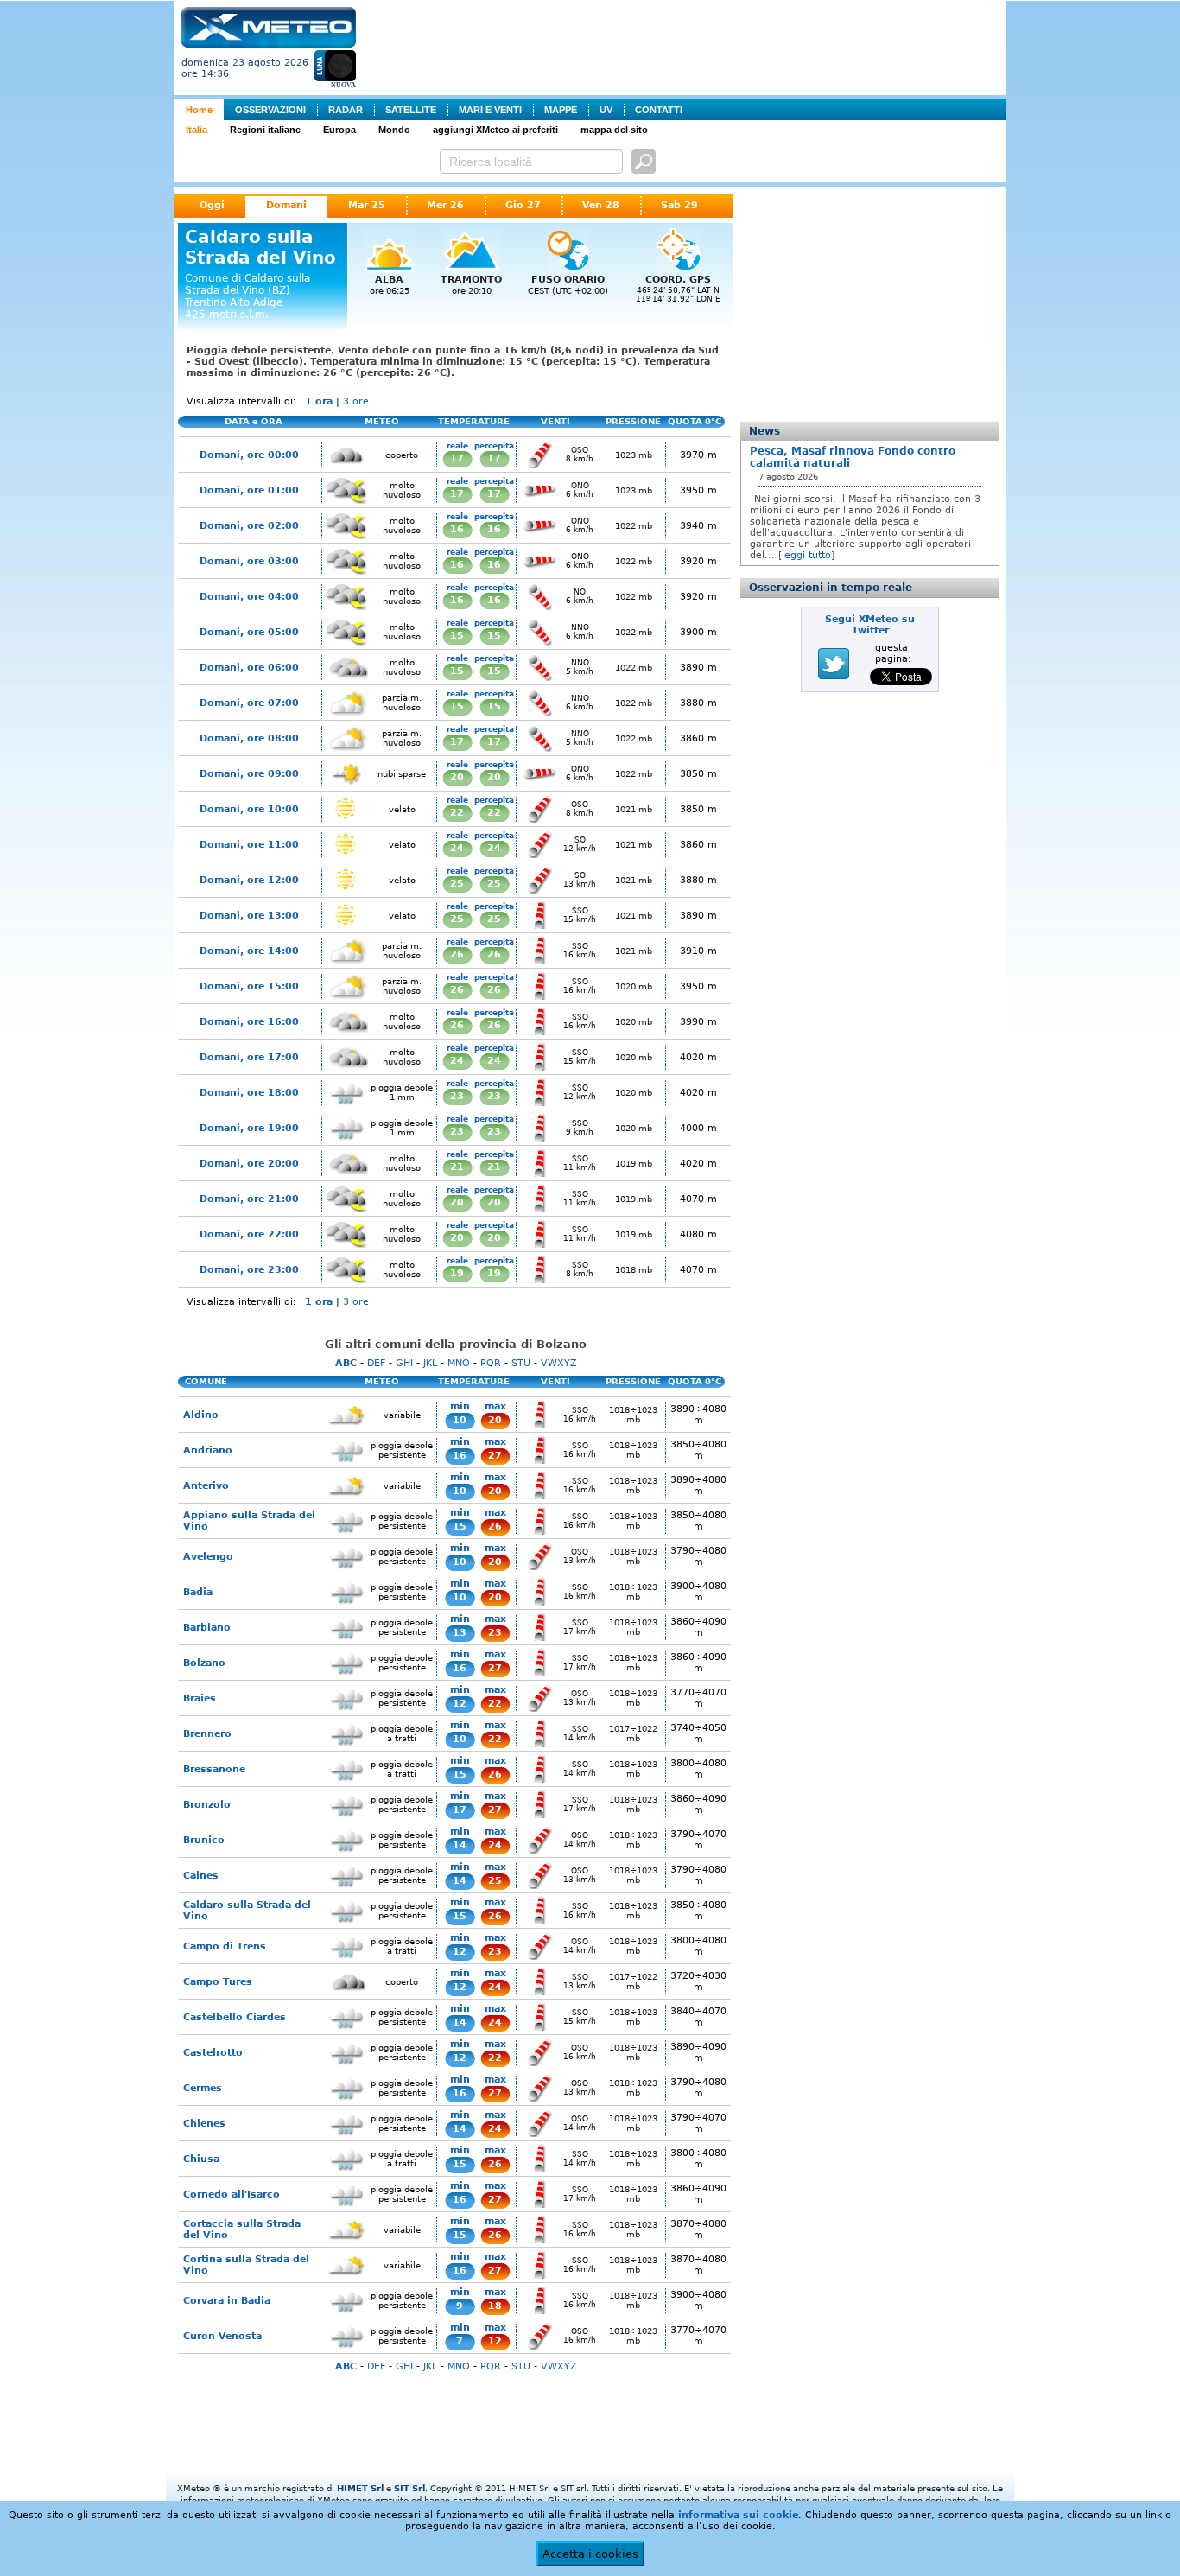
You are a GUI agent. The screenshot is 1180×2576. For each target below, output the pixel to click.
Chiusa (201, 2159)
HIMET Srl (360, 2488)
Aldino (201, 1415)
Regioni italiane (265, 130)
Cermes (203, 2088)
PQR (491, 1363)
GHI (404, 1363)
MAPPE (561, 110)
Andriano (208, 1450)
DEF (376, 1363)
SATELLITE (411, 110)
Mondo (394, 130)
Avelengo (208, 1557)
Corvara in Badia (227, 2301)
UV (606, 110)
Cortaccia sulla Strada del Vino (242, 2229)
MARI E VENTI (490, 110)
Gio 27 (523, 205)
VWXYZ (559, 1363)
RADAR (346, 110)
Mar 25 (367, 205)
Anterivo (206, 1486)
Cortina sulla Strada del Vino (246, 2265)
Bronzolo (207, 1805)
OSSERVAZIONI (270, 110)
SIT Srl (409, 2488)
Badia (198, 1592)
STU (521, 1363)
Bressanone (214, 1769)
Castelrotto (213, 2053)
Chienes (204, 2124)
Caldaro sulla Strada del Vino (247, 1911)
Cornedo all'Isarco (232, 2194)
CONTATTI (659, 110)
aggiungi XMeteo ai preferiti (495, 130)
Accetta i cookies (590, 2554)
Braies (200, 1698)
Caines (201, 1876)
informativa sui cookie (738, 2515)
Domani (286, 205)
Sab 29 (679, 205)
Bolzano (204, 1663)
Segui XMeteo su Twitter (870, 625)
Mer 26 (445, 205)
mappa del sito (614, 130)
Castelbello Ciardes (235, 2017)
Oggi (212, 205)
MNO (459, 1363)
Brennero (207, 1734)
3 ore (356, 401)
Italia (197, 130)
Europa (339, 130)
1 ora (319, 401)
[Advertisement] (684, 46)
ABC (346, 1363)
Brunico (204, 1840)
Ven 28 (601, 205)
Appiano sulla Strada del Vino (249, 1521)
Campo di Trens (225, 1946)
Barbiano (207, 1628)
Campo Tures (218, 1982)
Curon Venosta (222, 2336)
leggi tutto (806, 555)
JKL (430, 1363)
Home (199, 110)
